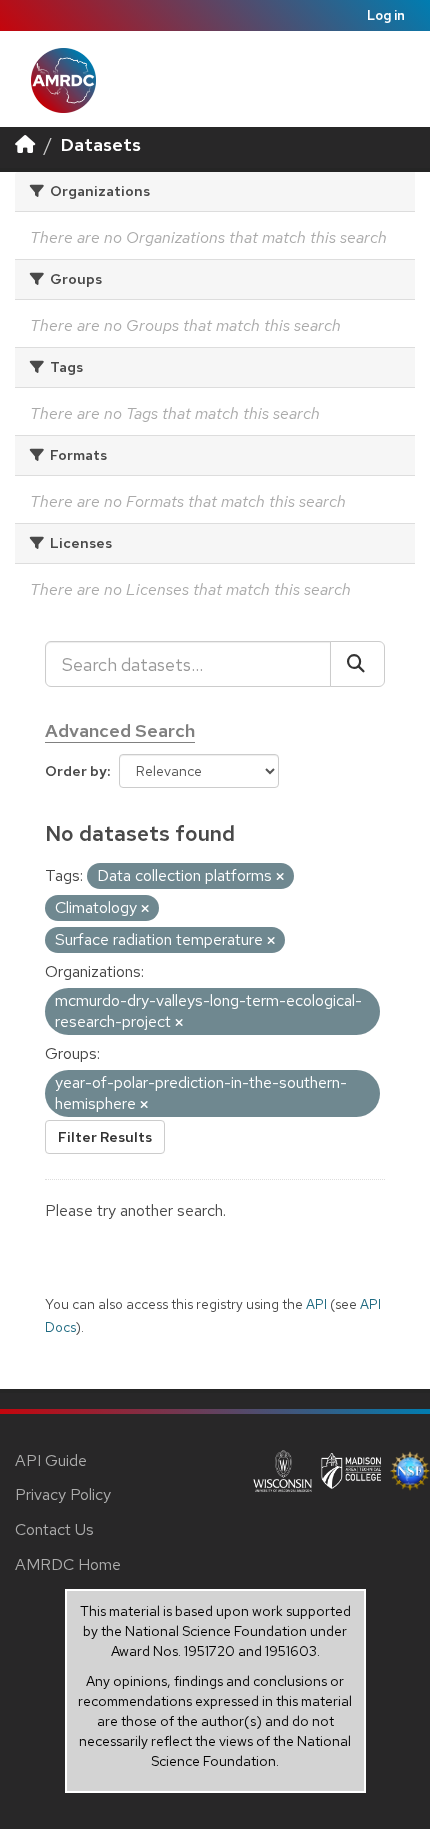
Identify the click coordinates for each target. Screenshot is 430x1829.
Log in (386, 15)
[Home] (25, 144)
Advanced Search (120, 730)
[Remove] (280, 877)
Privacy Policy (63, 1494)
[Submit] (357, 664)
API (316, 1304)
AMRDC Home (68, 1564)
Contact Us (54, 1529)
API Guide (51, 1460)
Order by (76, 771)
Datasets (101, 144)
